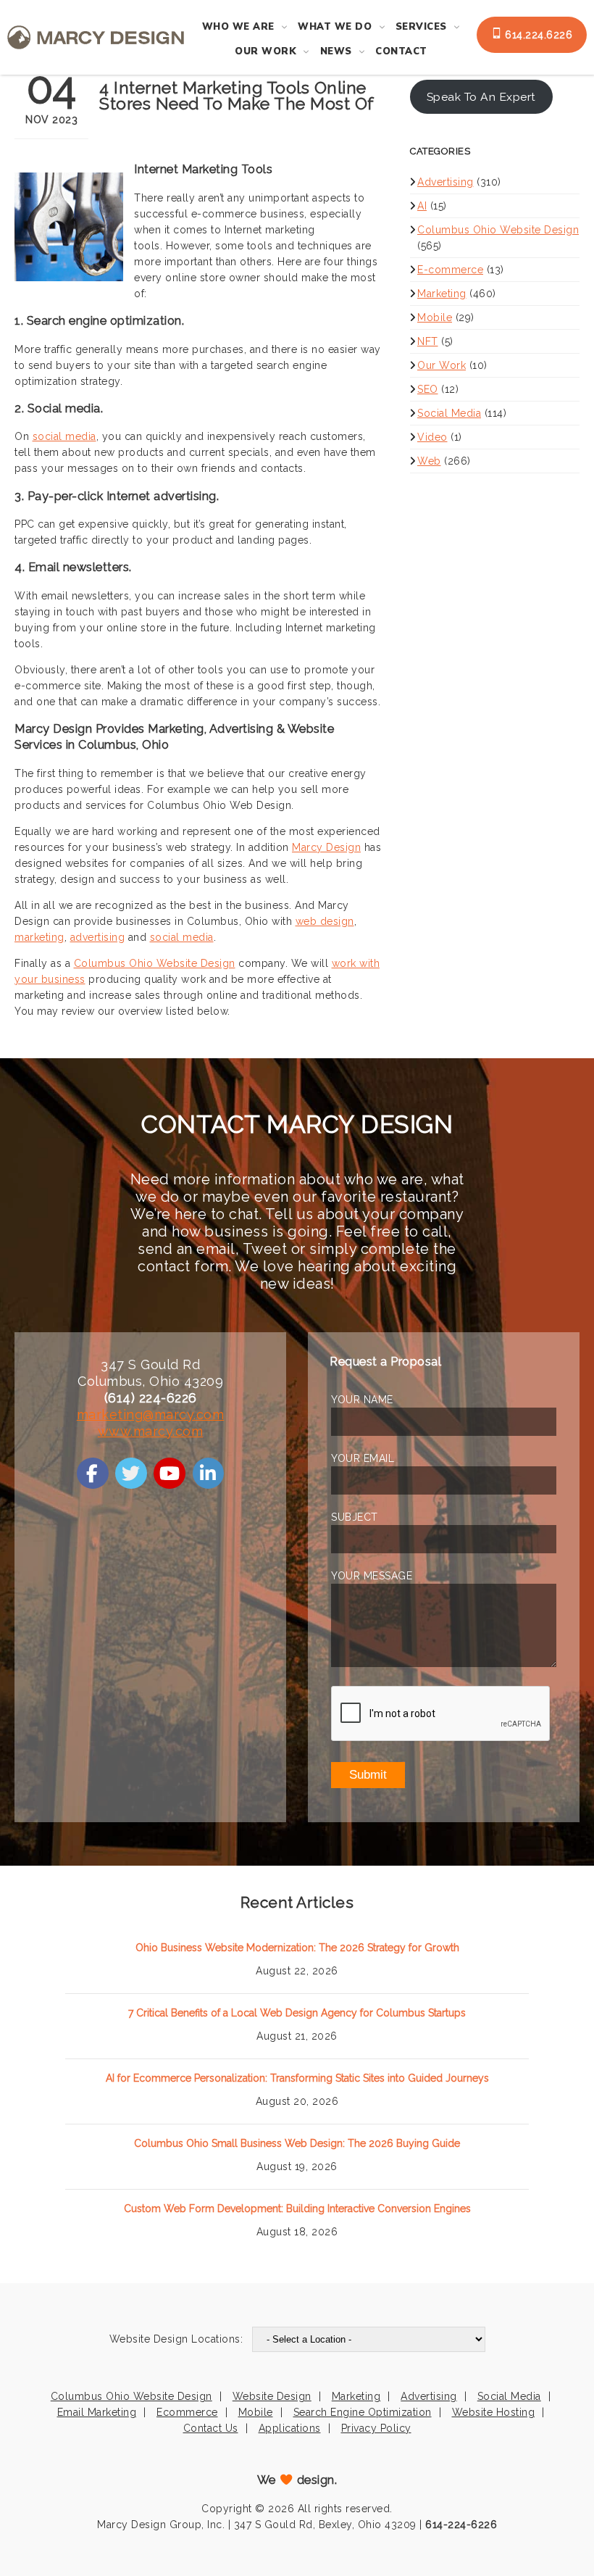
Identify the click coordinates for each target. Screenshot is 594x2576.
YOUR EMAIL (363, 1458)
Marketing (442, 294)
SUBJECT (355, 1517)
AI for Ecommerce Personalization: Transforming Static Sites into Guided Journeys (297, 2078)
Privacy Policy (376, 2428)
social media (64, 436)
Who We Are (238, 27)
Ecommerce (187, 2412)
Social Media (449, 413)
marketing (39, 937)
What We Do (335, 27)
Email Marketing (97, 2412)
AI (422, 206)
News (336, 51)
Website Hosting (494, 2412)
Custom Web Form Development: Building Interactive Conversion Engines (297, 2209)
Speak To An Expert (481, 97)
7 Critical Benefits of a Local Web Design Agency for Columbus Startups (297, 2013)
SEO (428, 389)
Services (421, 27)
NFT (428, 341)
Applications (290, 2428)
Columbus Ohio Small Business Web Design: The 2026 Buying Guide (297, 2143)
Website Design (272, 2396)
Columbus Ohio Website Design (155, 963)
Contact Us (211, 2428)
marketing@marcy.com (151, 1414)
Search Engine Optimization (363, 2412)
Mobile (435, 317)
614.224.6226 (537, 35)
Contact (401, 51)
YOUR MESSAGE (372, 1576)
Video (432, 437)
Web (429, 461)
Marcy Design (326, 847)
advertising (98, 937)
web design (325, 921)
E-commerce (450, 270)
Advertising (445, 182)
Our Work (265, 51)
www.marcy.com (151, 1431)
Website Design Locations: (176, 2339)
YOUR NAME (362, 1400)
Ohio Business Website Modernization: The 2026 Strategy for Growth (297, 1948)
